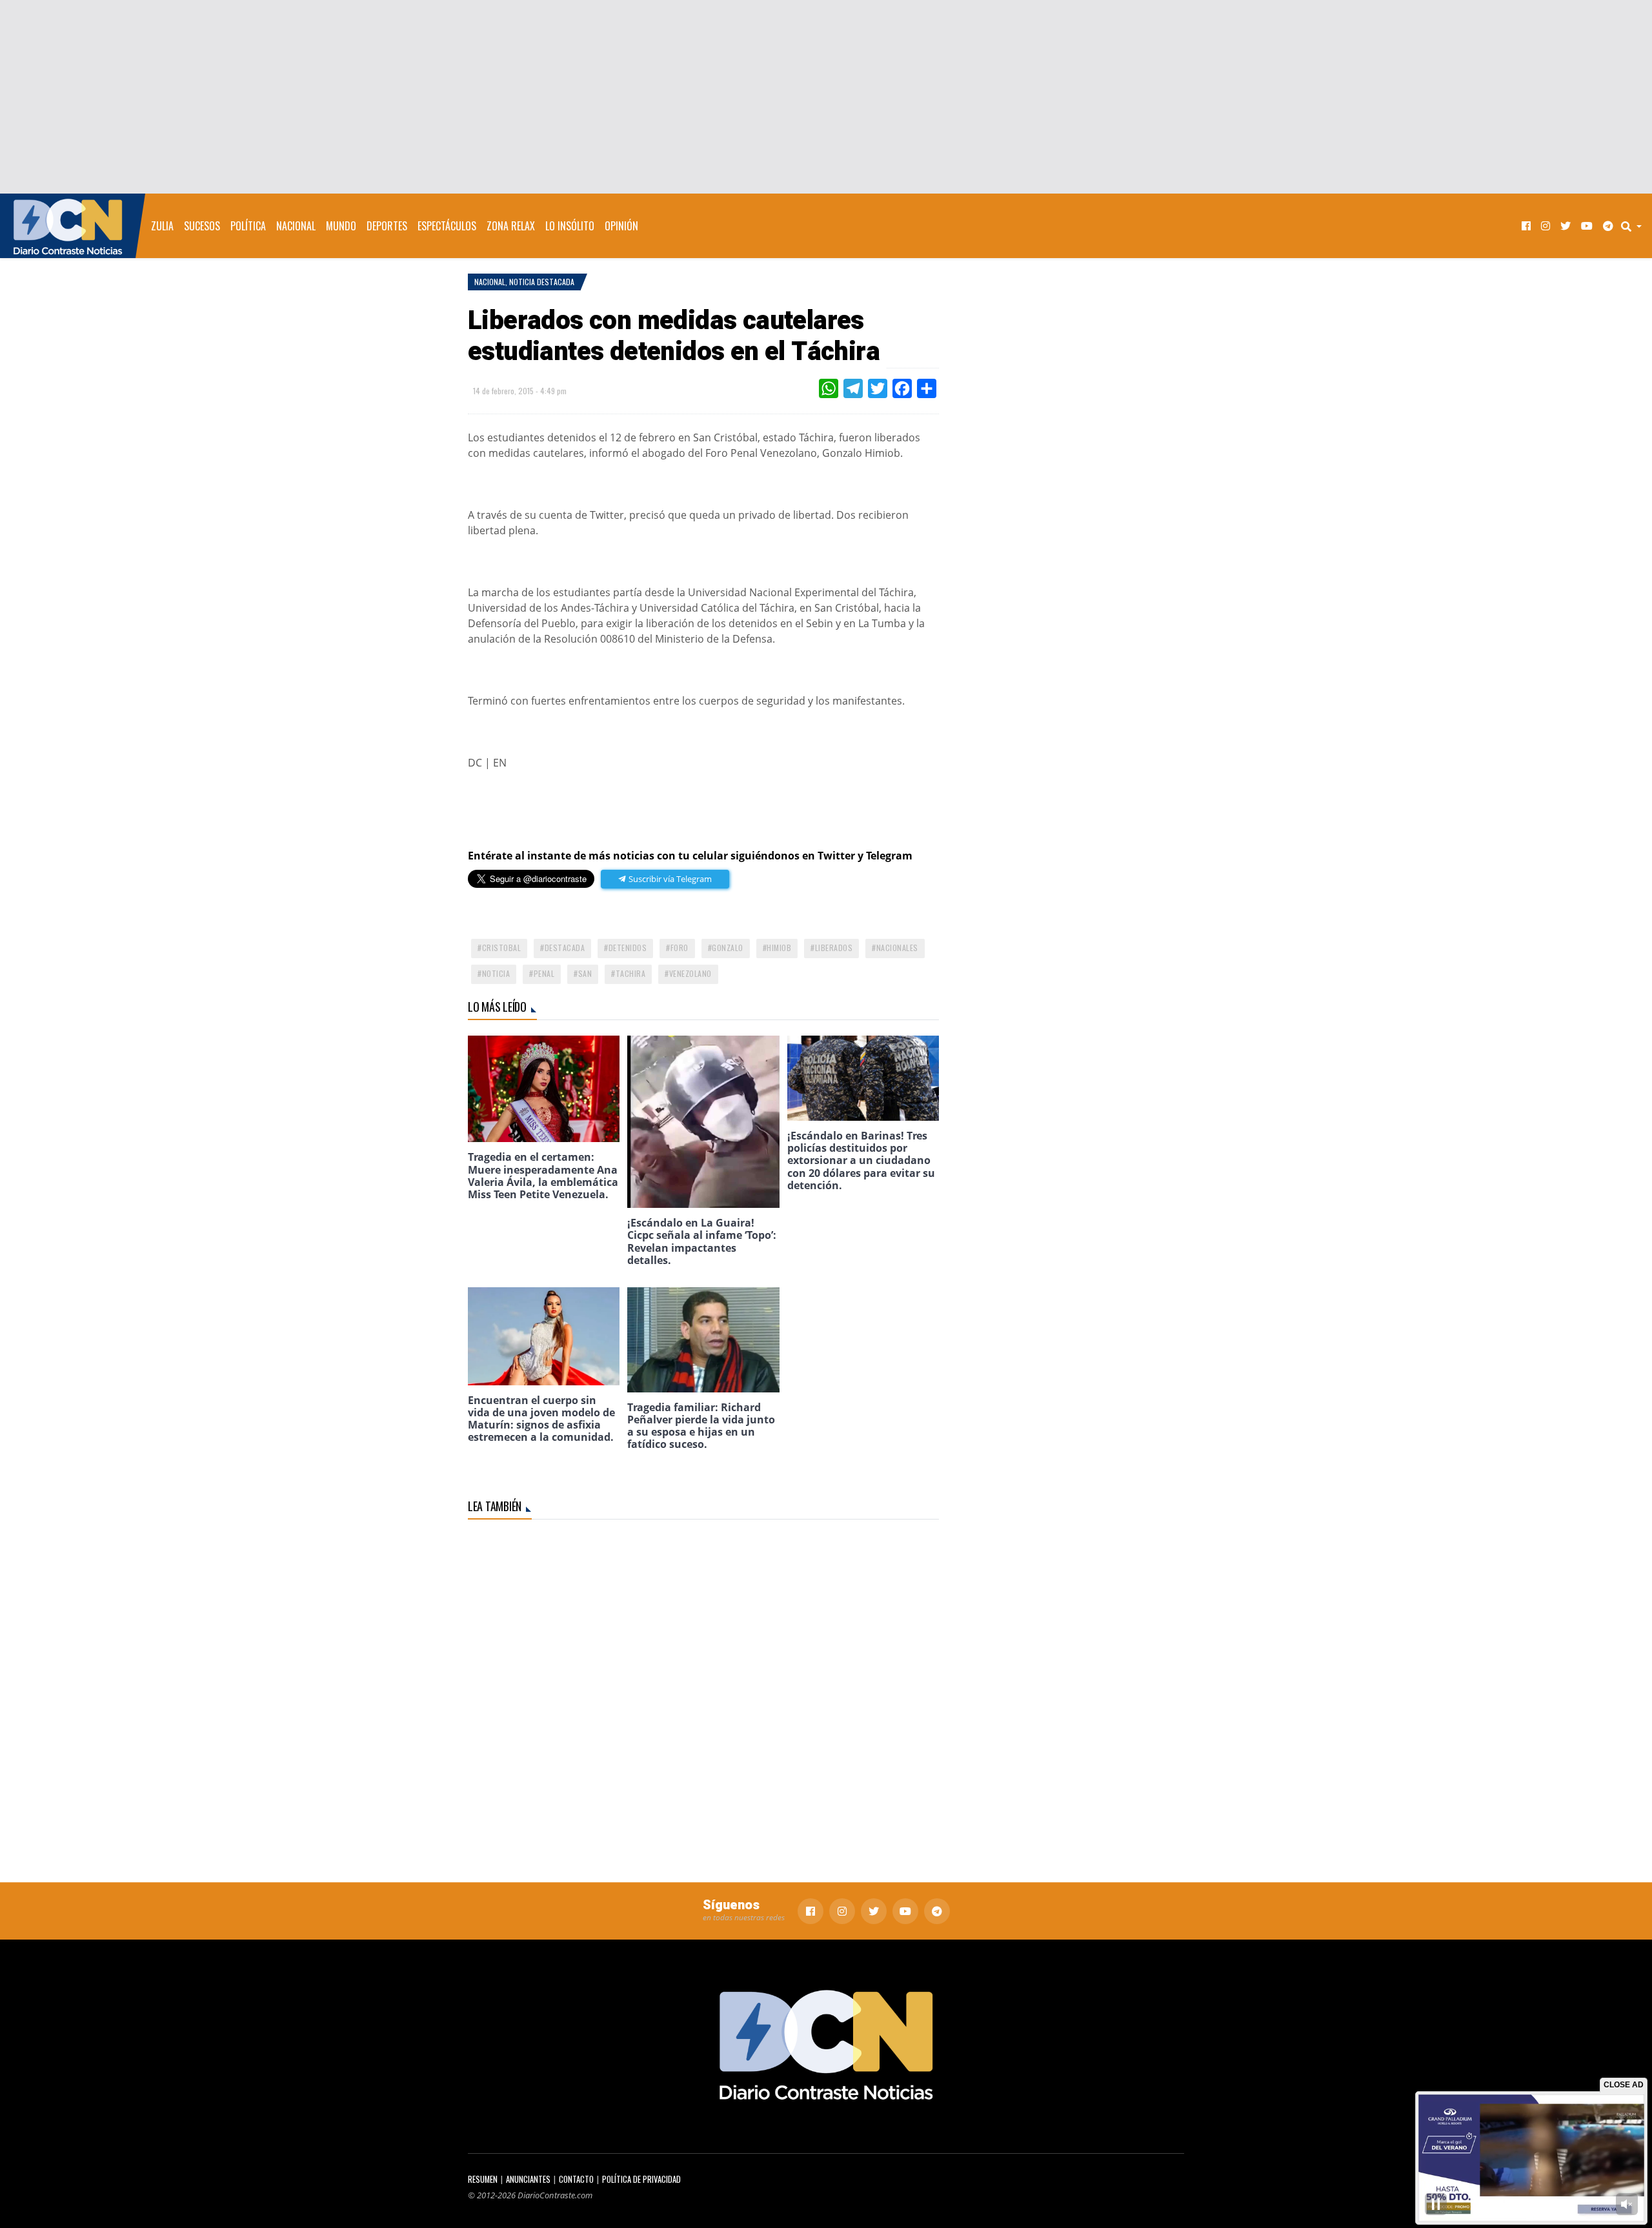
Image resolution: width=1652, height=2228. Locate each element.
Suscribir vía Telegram (669, 879)
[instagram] (1546, 226)
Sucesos (202, 226)
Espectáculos (447, 226)
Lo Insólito (570, 226)
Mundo (341, 226)
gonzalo (728, 948)
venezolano (690, 973)
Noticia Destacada (542, 282)
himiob (779, 948)
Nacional (296, 226)
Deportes (387, 226)
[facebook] (1526, 226)
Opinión (621, 226)
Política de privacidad (641, 2179)
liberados (834, 948)
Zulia (162, 226)
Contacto (576, 2179)
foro (680, 948)
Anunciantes (528, 2179)
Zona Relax (511, 226)
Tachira (631, 973)
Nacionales (897, 948)
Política (248, 226)
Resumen (483, 2179)
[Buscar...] (1635, 226)
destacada (565, 948)
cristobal (502, 948)
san (585, 973)
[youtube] (1587, 226)
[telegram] (1608, 226)
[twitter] (1566, 226)
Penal (544, 973)
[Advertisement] (826, 97)
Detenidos (628, 948)
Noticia (496, 973)
